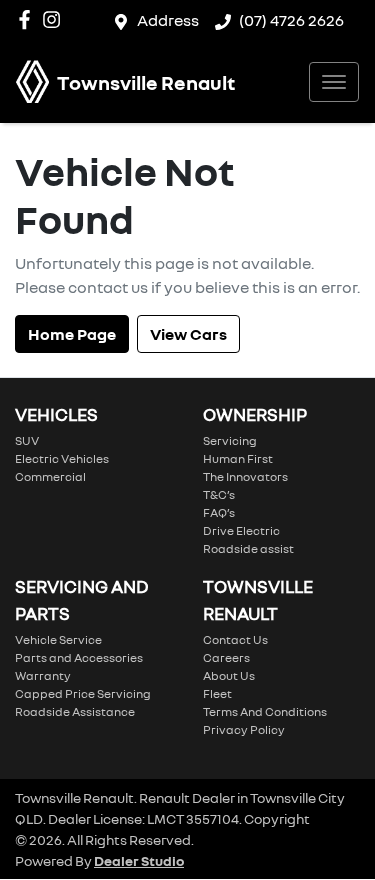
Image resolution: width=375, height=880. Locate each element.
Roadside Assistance (75, 711)
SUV (27, 440)
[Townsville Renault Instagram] (55, 19)
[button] (334, 82)
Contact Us (235, 639)
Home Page (72, 334)
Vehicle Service (58, 639)
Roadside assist (248, 548)
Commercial (50, 476)
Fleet (217, 693)
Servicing (230, 440)
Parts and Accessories (79, 657)
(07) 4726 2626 (291, 20)
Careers (226, 657)
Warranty (43, 675)
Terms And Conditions (265, 711)
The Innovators (245, 476)
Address (168, 20)
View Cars (188, 334)
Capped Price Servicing (83, 693)
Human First (238, 458)
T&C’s (219, 494)
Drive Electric (241, 530)
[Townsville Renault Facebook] (28, 19)
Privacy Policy (244, 729)
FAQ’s (219, 512)
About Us (229, 675)
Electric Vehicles (62, 458)
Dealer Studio (139, 860)
